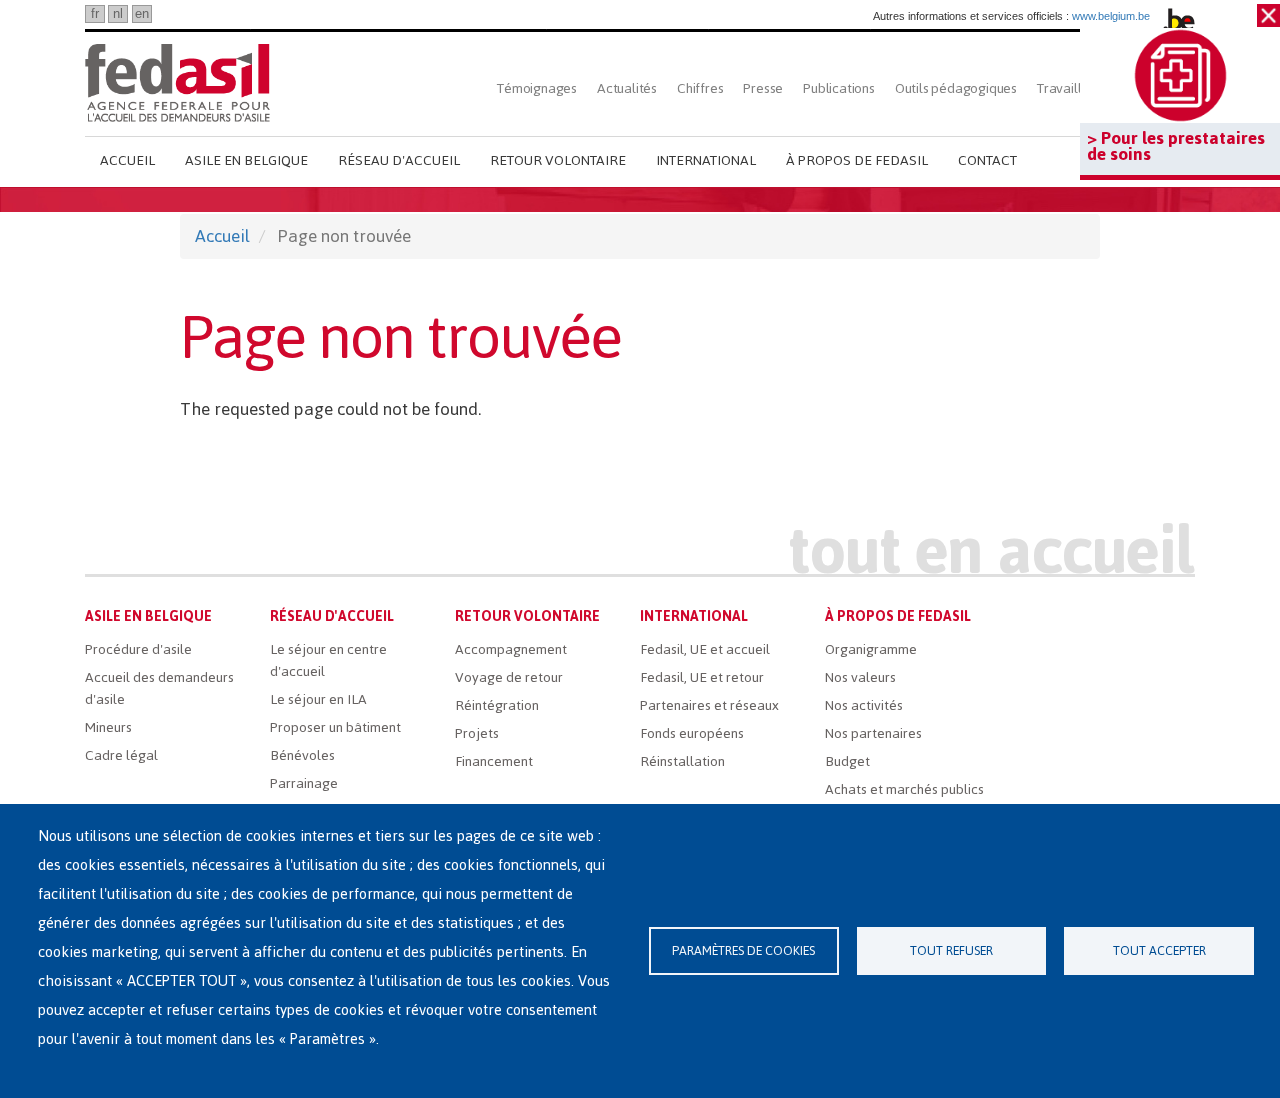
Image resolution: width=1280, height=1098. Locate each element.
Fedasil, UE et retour (702, 677)
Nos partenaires (873, 733)
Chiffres (700, 88)
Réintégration (497, 705)
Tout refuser (951, 950)
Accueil (127, 160)
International (706, 160)
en (142, 13)
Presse (763, 88)
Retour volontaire (558, 160)
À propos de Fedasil (857, 160)
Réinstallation (682, 761)
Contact (987, 160)
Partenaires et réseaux (709, 705)
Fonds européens (692, 733)
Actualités (627, 88)
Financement (494, 761)
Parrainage (304, 783)
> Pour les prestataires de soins (1176, 146)
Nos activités (864, 705)
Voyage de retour (509, 677)
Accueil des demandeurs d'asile (159, 688)
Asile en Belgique (246, 160)
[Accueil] (177, 82)
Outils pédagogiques (956, 88)
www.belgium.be (1111, 16)
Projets (477, 733)
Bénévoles (302, 755)
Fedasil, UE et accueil (705, 649)
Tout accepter (1159, 950)
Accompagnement (511, 649)
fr (95, 13)
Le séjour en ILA (318, 699)
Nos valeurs (860, 677)
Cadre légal (121, 755)
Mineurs (108, 727)
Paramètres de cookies (743, 950)
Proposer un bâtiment (335, 727)
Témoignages (537, 88)
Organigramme (871, 649)
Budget (847, 761)
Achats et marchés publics (904, 789)
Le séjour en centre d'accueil (328, 660)
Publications (839, 88)
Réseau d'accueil (399, 160)
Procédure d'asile (138, 649)
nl (118, 13)
